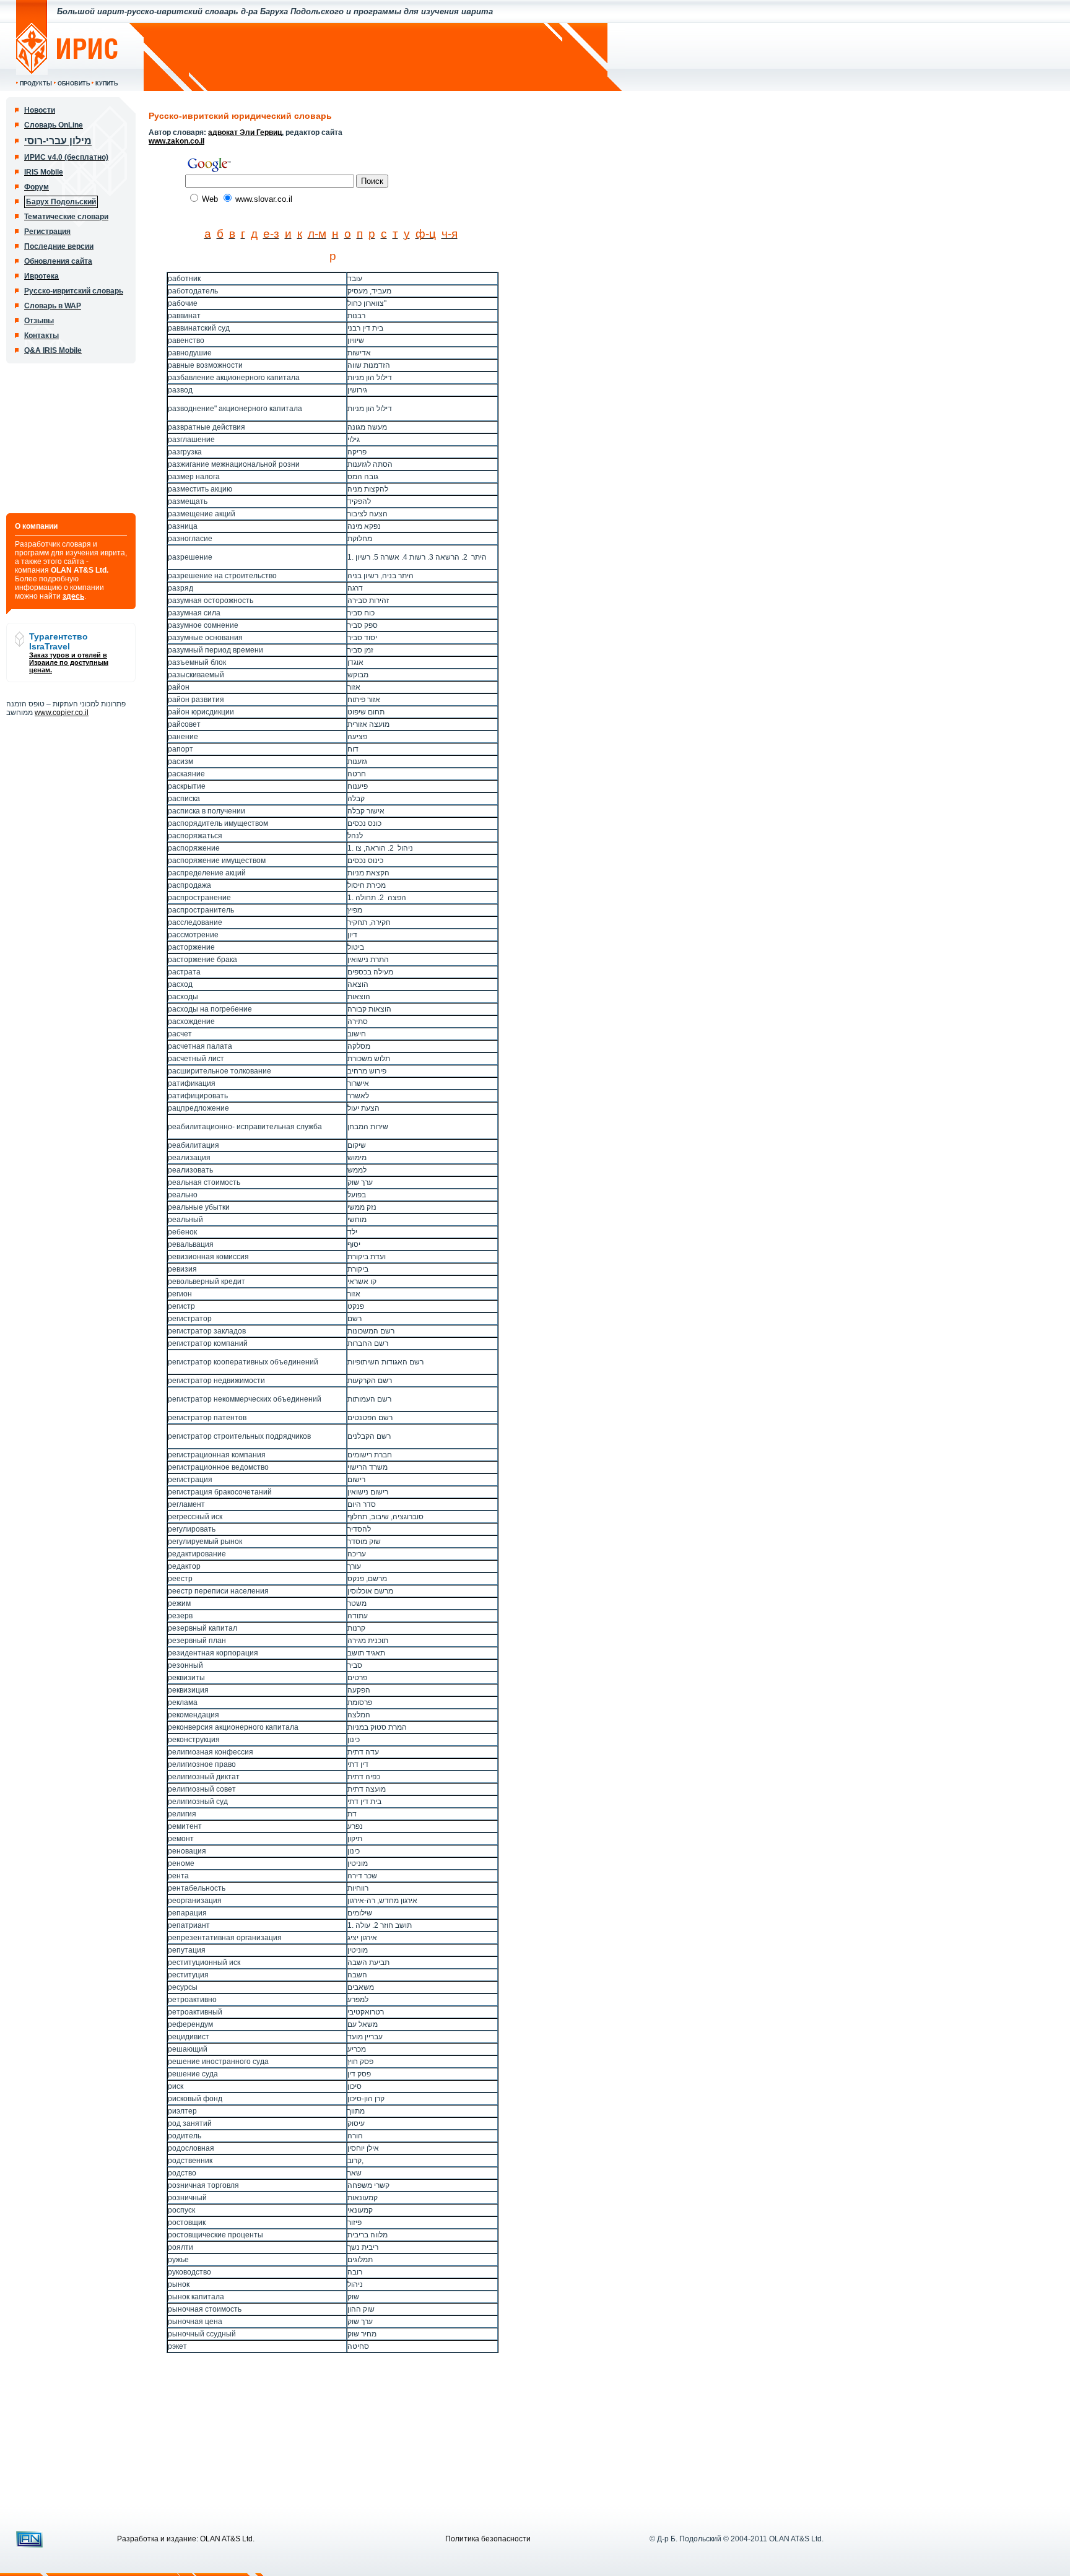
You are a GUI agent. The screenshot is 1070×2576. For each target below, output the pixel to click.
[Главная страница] (67, 72)
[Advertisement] (376, 57)
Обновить (74, 84)
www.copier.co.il (62, 713)
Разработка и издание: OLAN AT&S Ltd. (186, 2539)
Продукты (36, 84)
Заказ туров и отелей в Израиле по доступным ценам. (69, 662)
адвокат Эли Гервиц (245, 132)
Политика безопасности (488, 2539)
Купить (107, 84)
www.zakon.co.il (176, 141)
